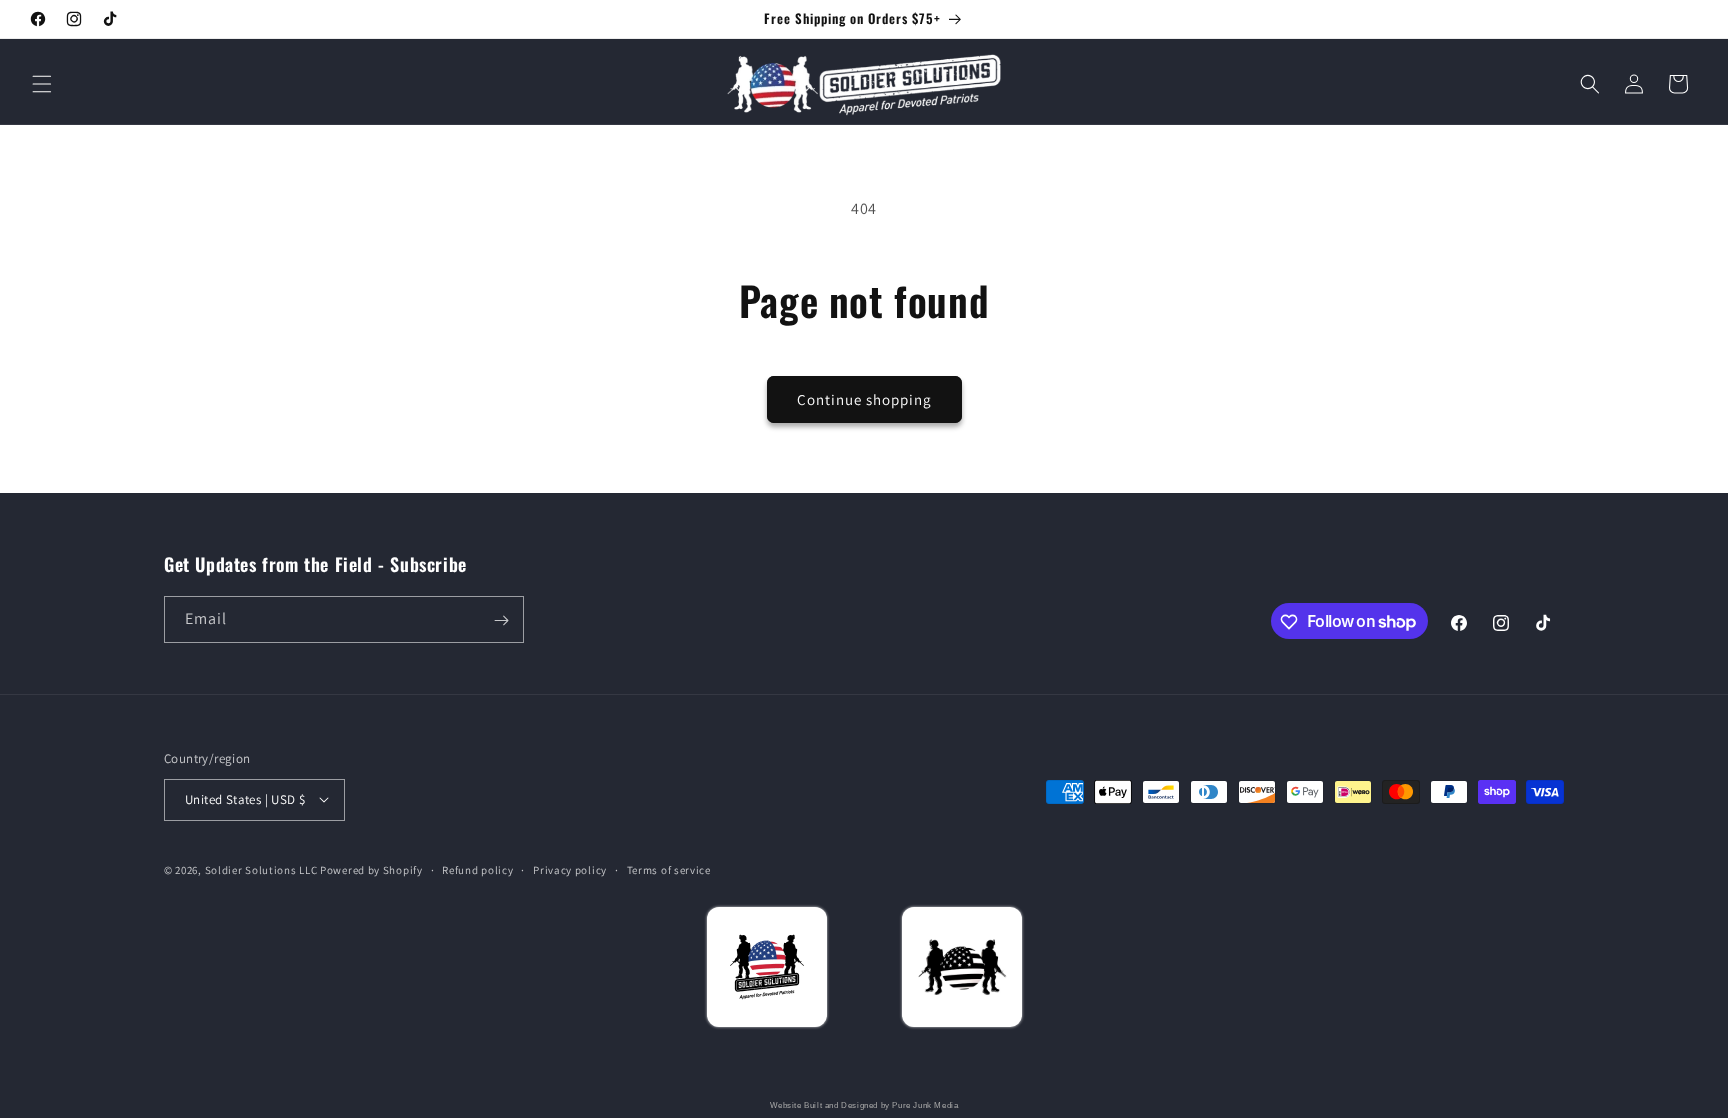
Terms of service (669, 869)
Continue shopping (864, 399)
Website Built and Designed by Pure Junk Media (864, 1105)
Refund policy (477, 869)
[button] (42, 84)
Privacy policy (570, 869)
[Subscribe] (501, 620)
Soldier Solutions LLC (261, 869)
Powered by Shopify (371, 869)
